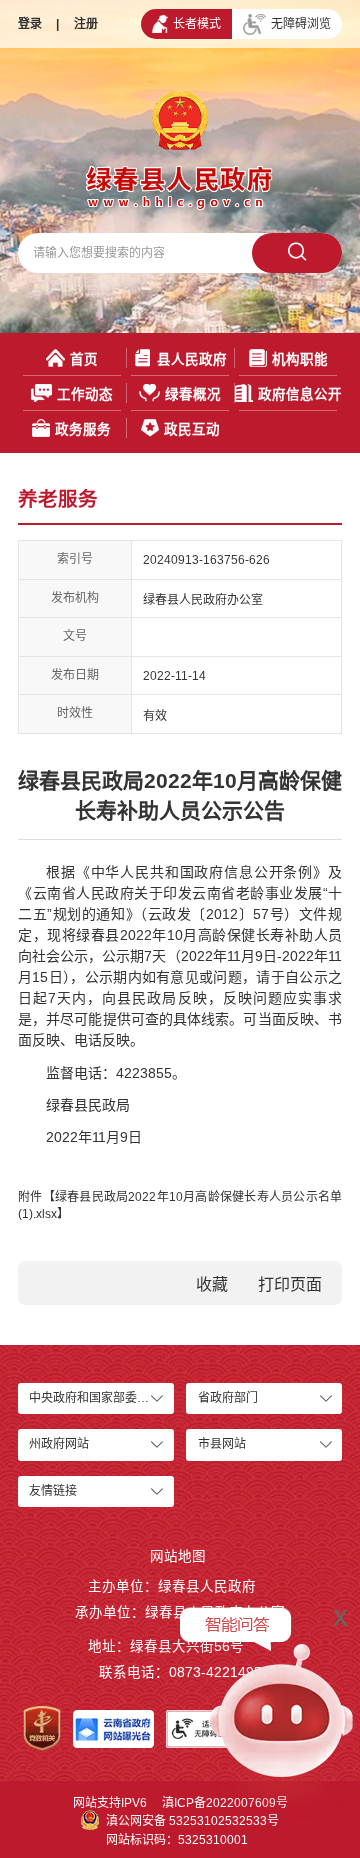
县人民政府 (192, 359)
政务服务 (83, 429)
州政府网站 (59, 1444)
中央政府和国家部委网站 (94, 1398)
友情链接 (53, 1491)
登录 (30, 24)
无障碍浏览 (301, 24)
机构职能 (300, 359)
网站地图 (178, 1556)
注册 (86, 24)
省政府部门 (228, 1398)
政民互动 (192, 429)
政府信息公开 (300, 394)
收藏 (212, 1284)
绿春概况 (193, 394)
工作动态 (85, 394)
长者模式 (197, 24)
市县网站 (222, 1444)
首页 (84, 359)
